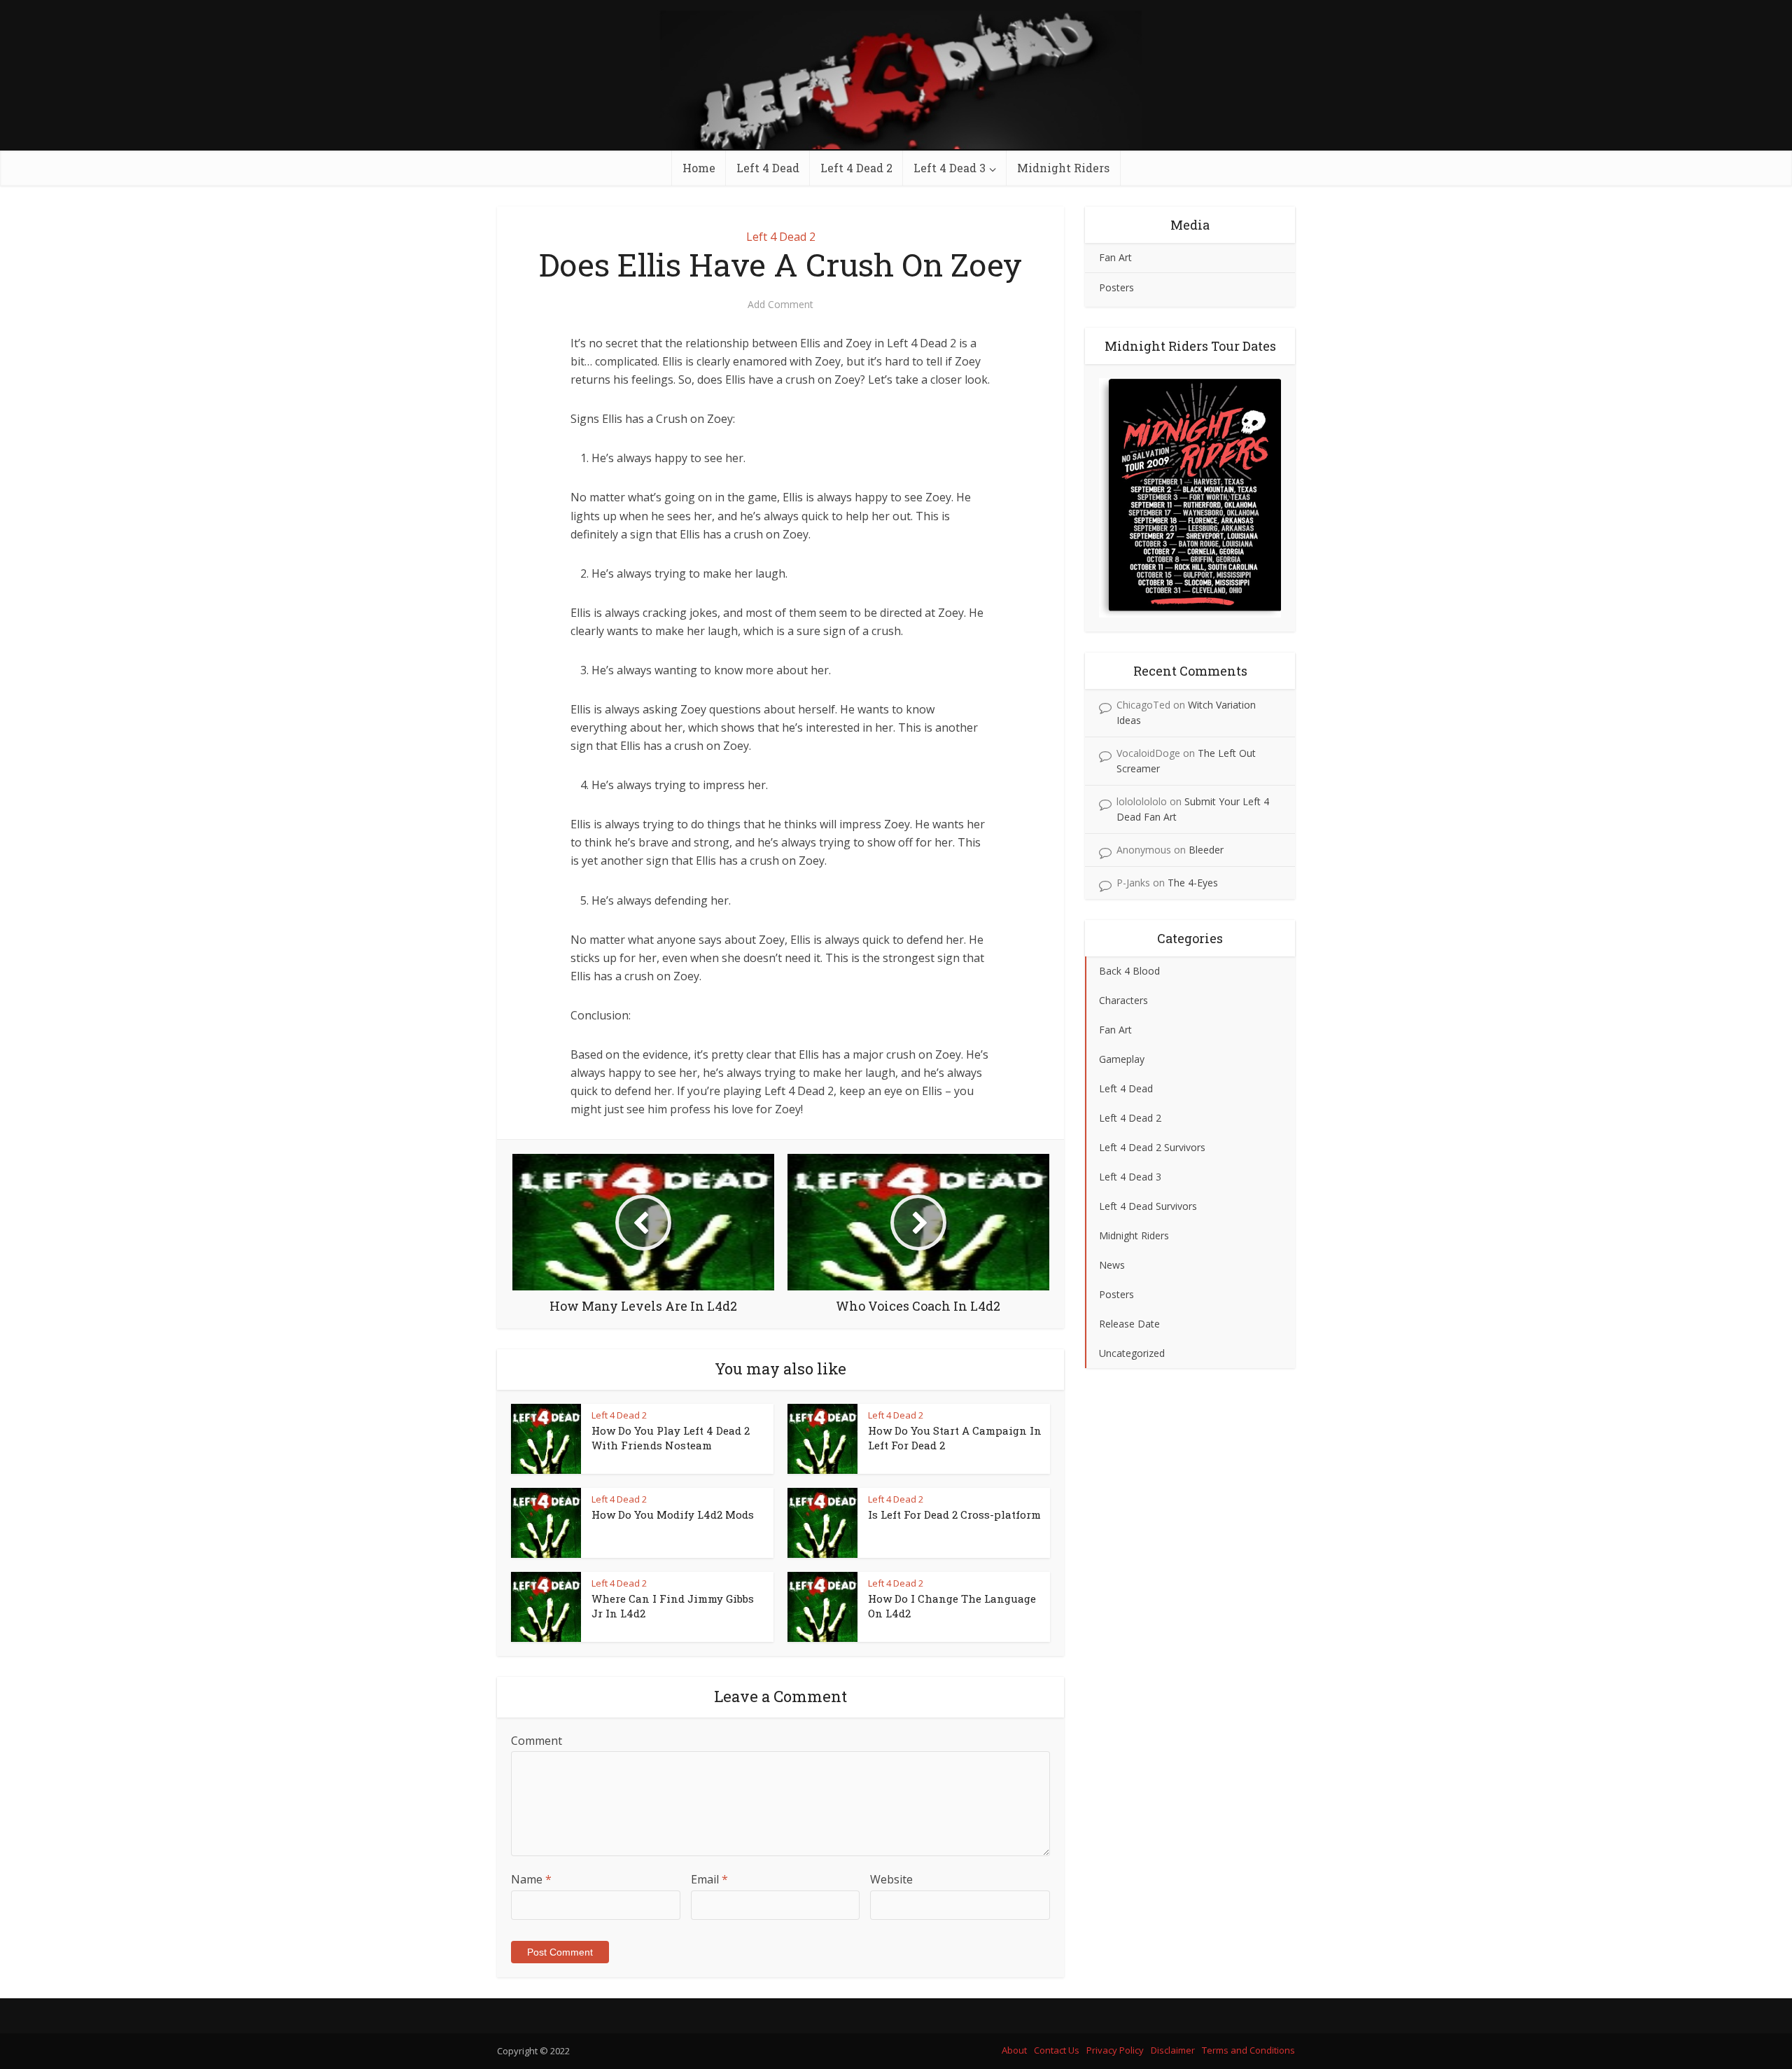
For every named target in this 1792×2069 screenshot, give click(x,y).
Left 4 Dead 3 (950, 168)
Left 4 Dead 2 (856, 168)
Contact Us (1057, 2050)
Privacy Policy (1115, 2050)
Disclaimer (1173, 2050)
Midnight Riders (1063, 168)
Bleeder (1206, 850)
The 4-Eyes (1193, 883)
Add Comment (780, 305)
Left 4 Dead (768, 168)
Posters (1116, 287)
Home (699, 168)
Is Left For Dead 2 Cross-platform (954, 1514)
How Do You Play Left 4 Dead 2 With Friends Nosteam (671, 1437)
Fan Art (1115, 257)
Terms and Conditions (1248, 2050)
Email (709, 1879)
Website (891, 1879)
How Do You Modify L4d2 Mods (673, 1514)
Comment (537, 1741)
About (1014, 2050)
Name (531, 1879)
